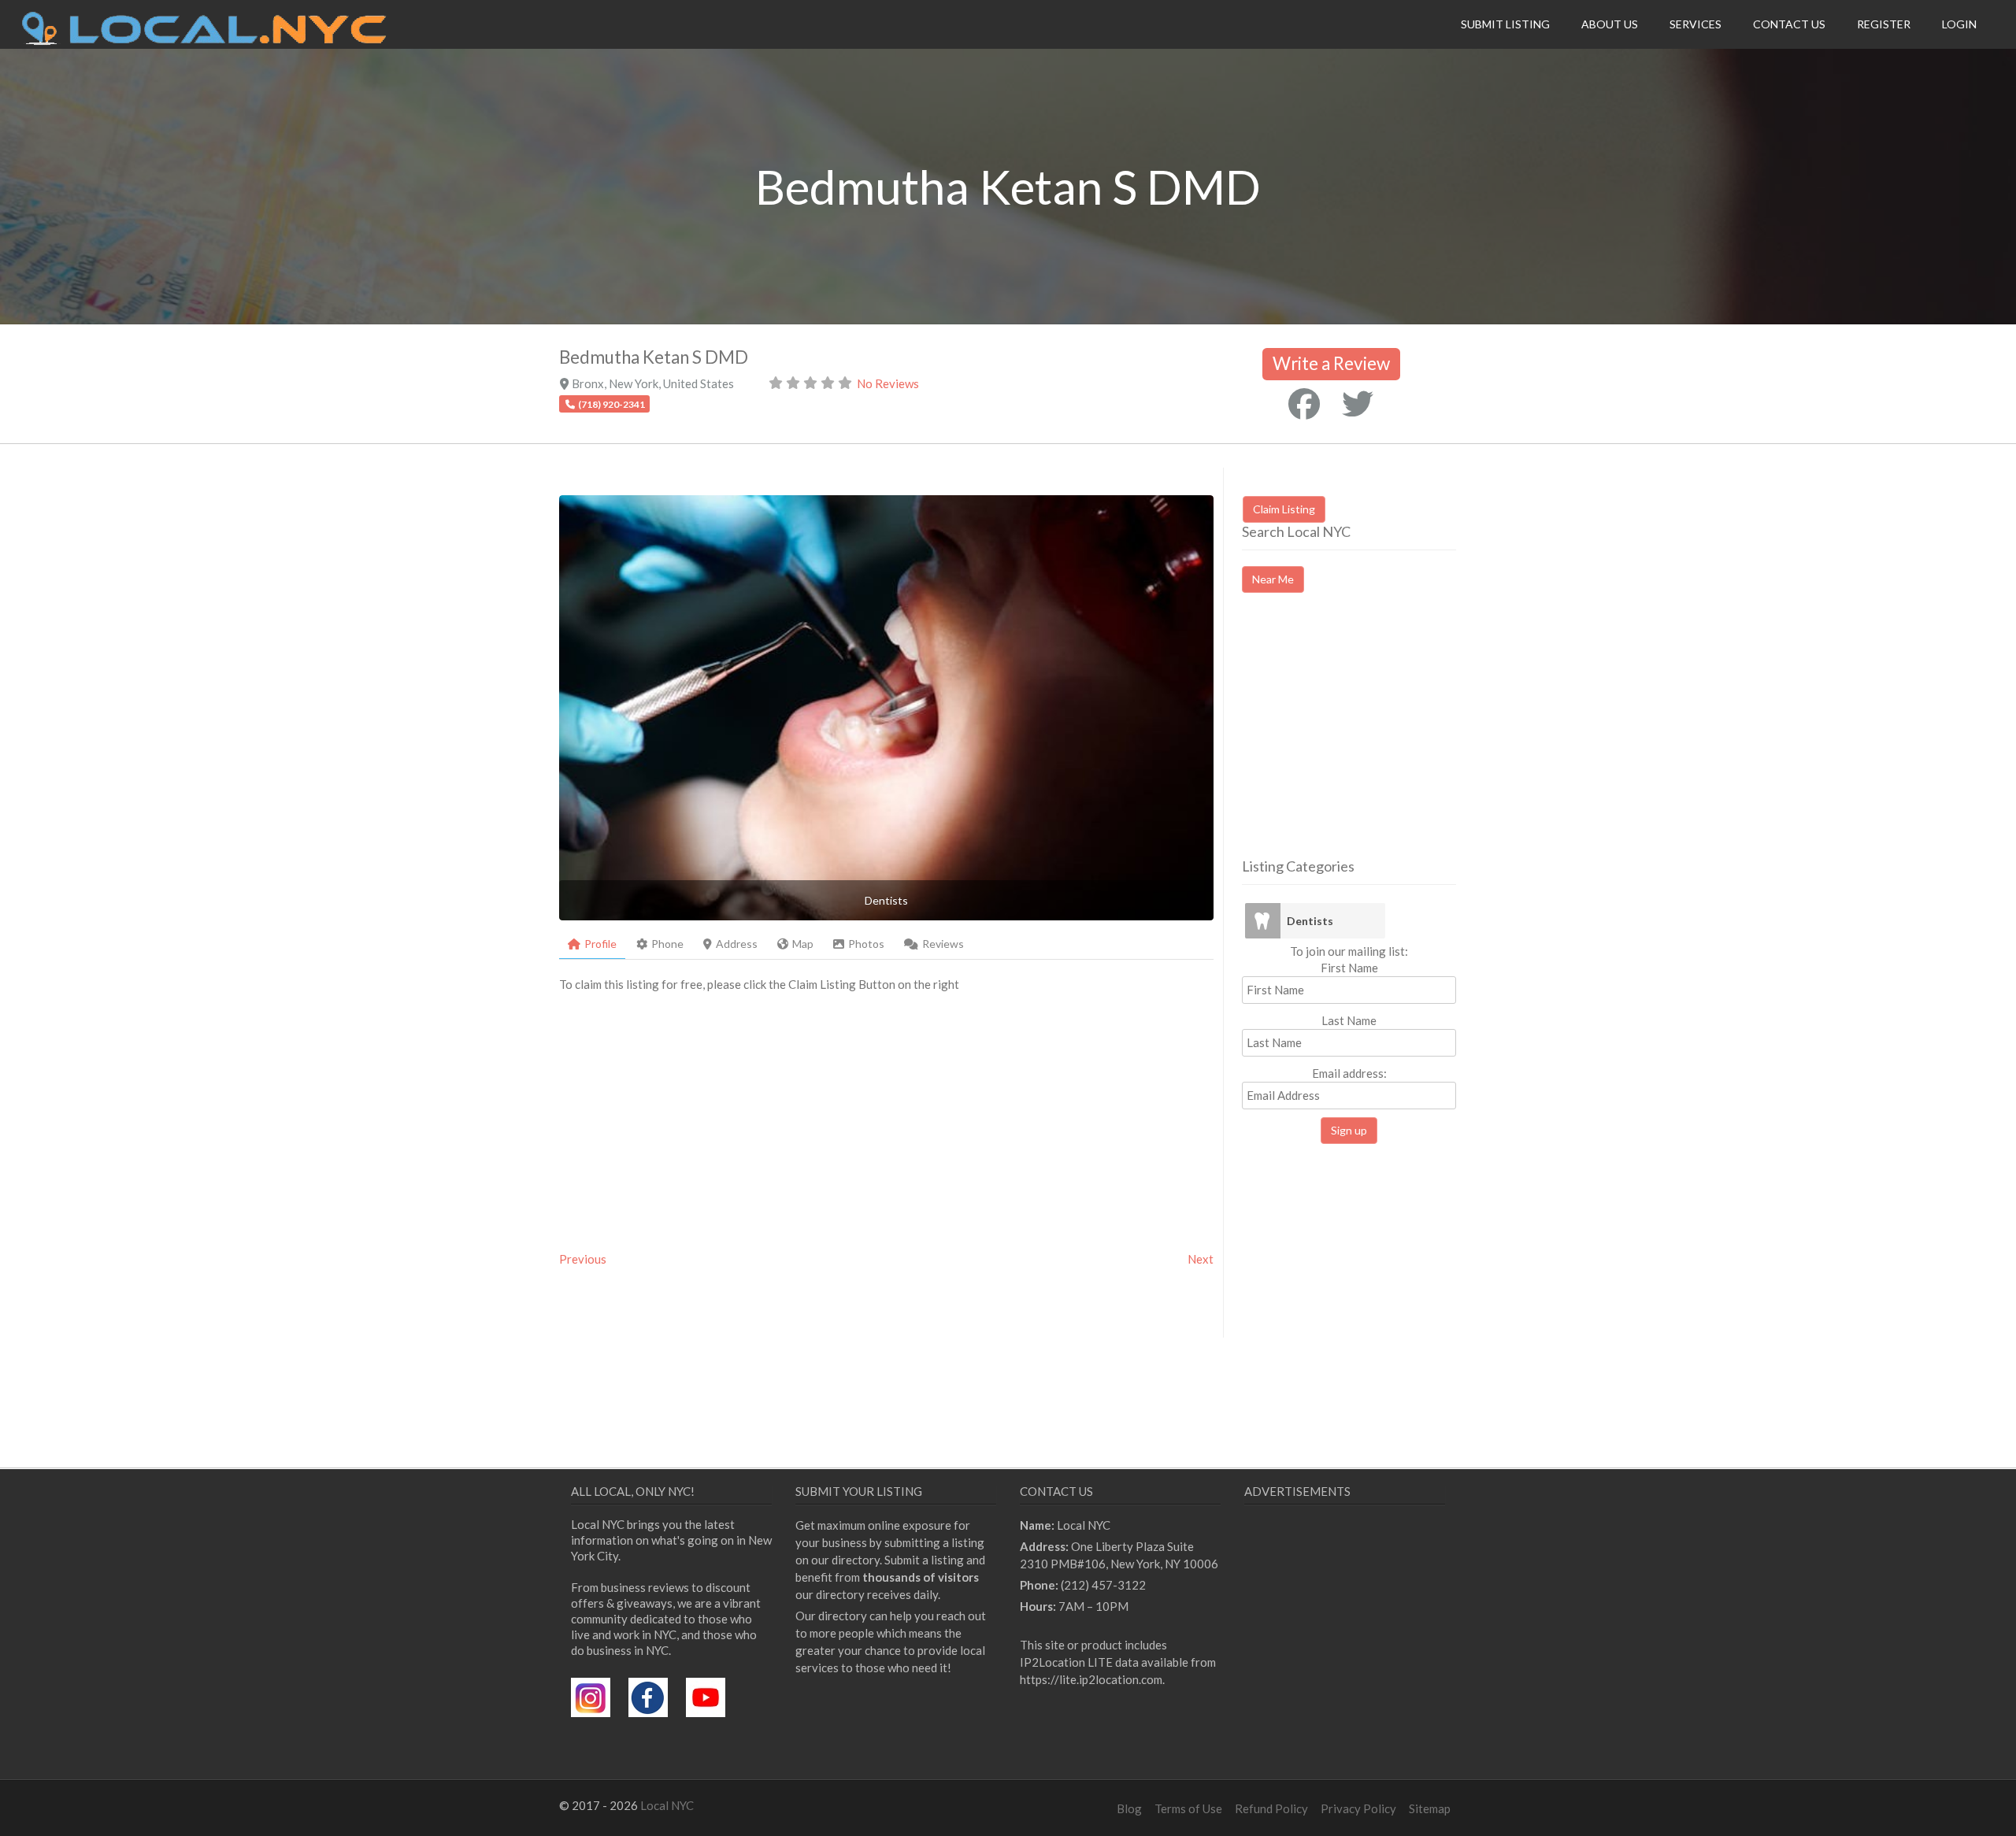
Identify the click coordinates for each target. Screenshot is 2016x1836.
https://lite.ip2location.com (1091, 1679)
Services (1695, 24)
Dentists (1310, 921)
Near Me (1273, 579)
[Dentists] (1262, 921)
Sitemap (1430, 1808)
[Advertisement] (1374, 739)
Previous (583, 1259)
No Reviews (888, 383)
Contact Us (1789, 24)
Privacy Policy (1358, 1808)
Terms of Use (1188, 1808)
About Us (1610, 24)
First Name (1349, 968)
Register (1884, 24)
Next (1201, 1259)
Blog (1129, 1808)
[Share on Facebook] (1304, 404)
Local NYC (667, 1805)
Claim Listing (1284, 509)
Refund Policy (1271, 1808)
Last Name (1349, 1020)
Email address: (1349, 1073)
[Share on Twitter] (1358, 404)
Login (1959, 24)
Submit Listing (1505, 24)
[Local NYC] (204, 41)
